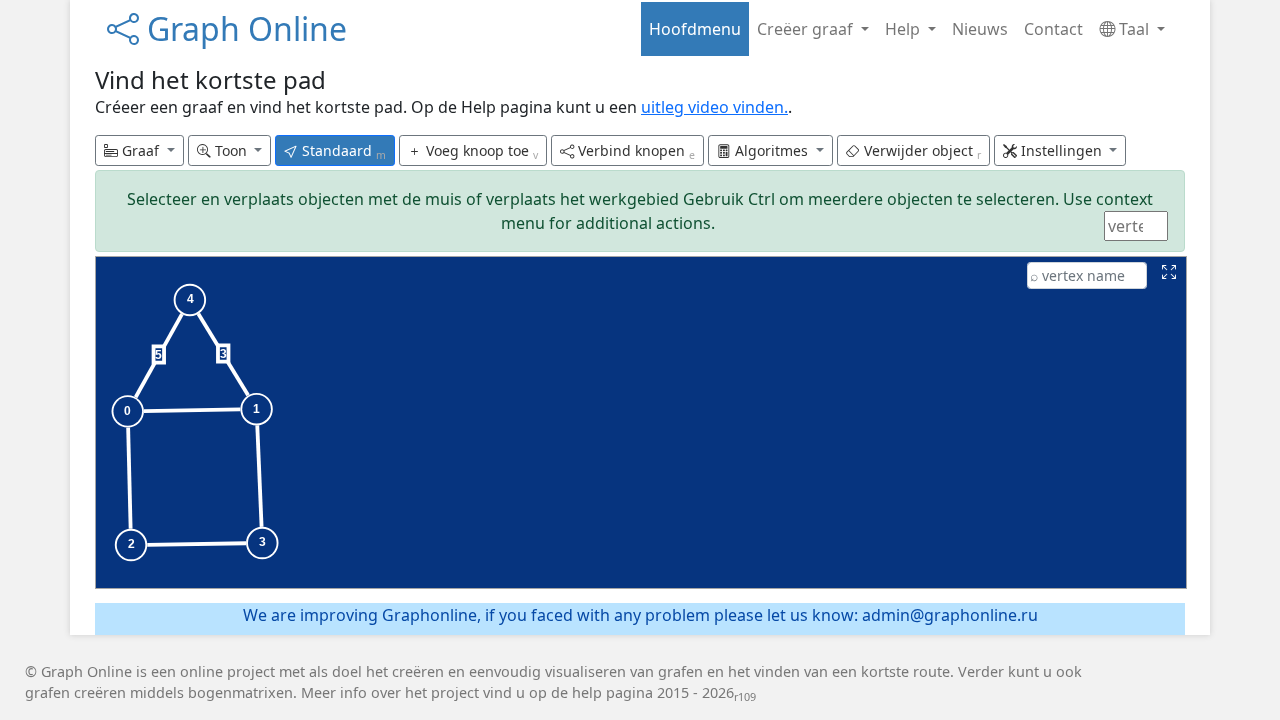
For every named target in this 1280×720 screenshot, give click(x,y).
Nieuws (980, 29)
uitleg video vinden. (714, 107)
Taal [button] (1134, 29)
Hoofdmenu (695, 29)
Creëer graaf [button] (807, 29)
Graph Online (243, 28)
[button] (139, 150)
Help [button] (904, 29)
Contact (1053, 29)
